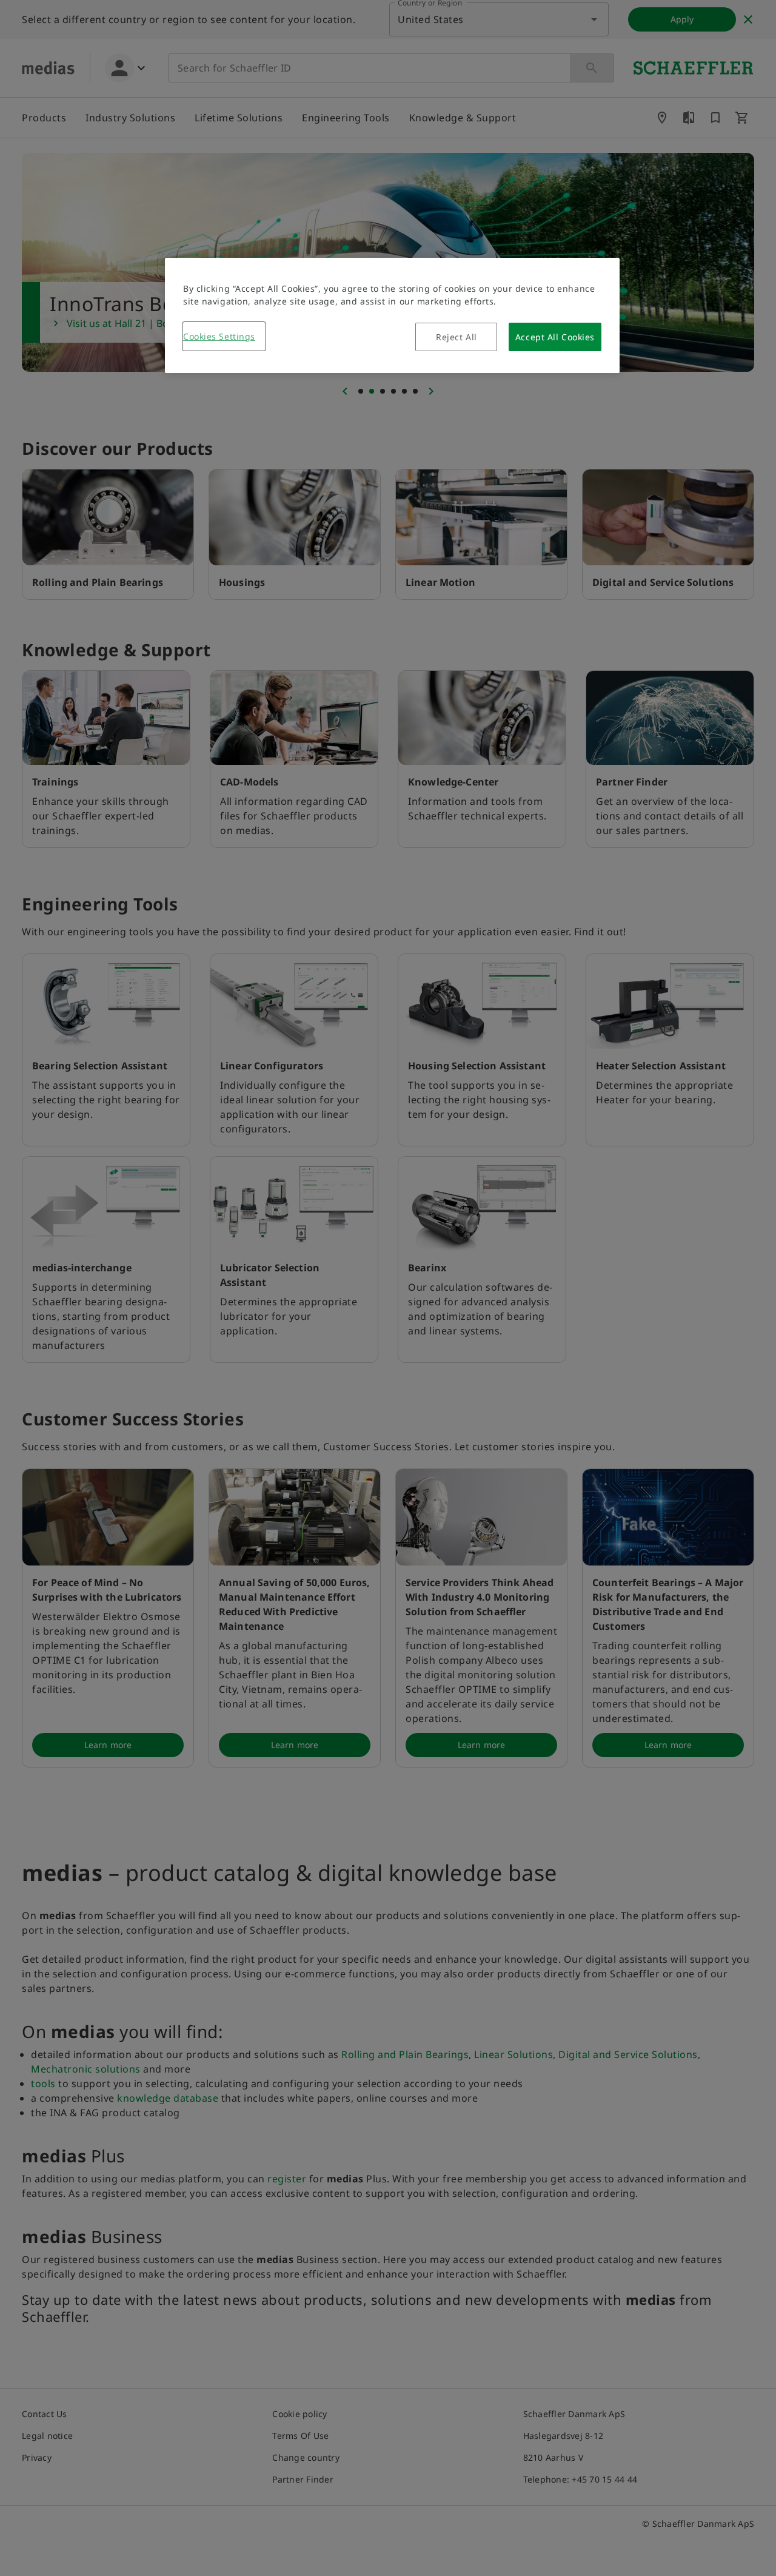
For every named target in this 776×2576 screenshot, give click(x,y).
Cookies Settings (219, 336)
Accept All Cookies (555, 337)
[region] (392, 315)
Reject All (457, 337)
